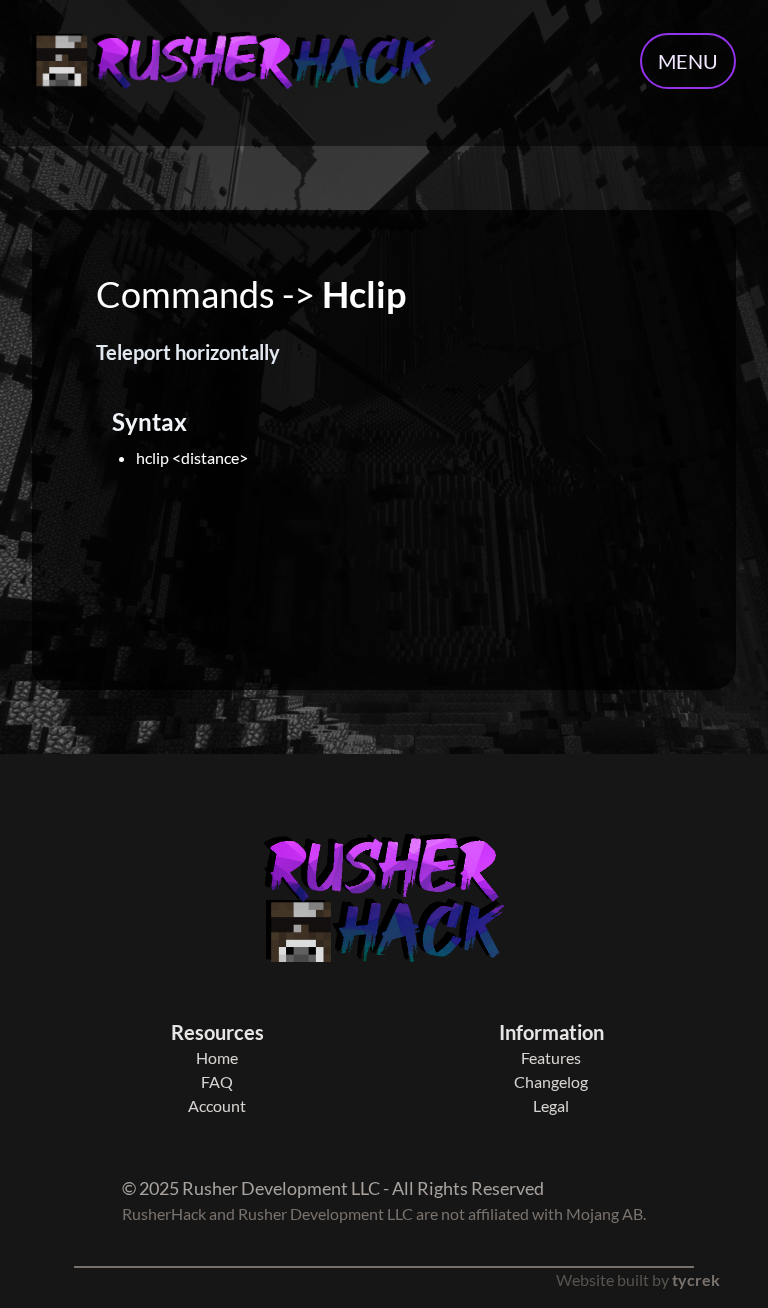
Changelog (551, 1081)
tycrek (696, 1279)
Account (217, 1105)
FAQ (217, 1081)
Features (551, 1057)
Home (217, 1057)
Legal (551, 1105)
